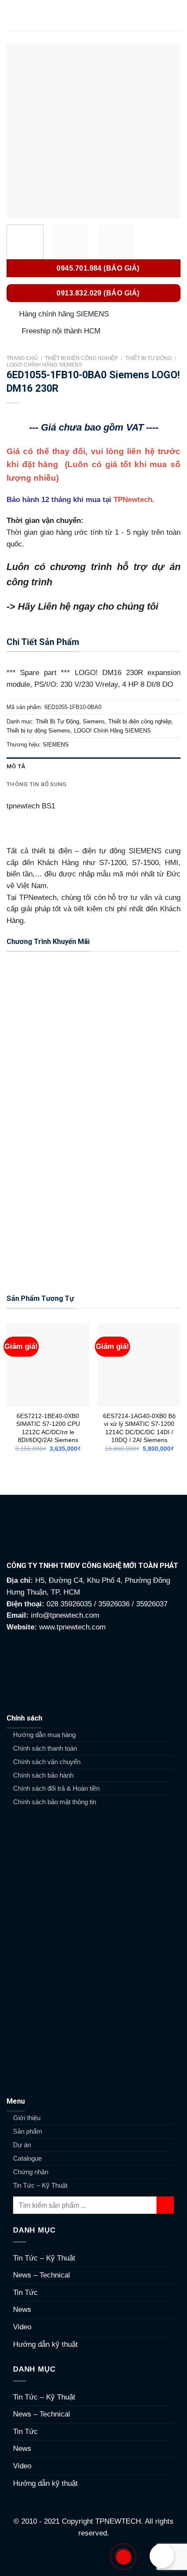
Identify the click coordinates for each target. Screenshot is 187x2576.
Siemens (94, 721)
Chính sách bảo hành (43, 1775)
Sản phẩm (28, 2131)
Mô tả (16, 766)
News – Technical (42, 2275)
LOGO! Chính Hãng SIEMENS (44, 365)
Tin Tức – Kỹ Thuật (40, 2185)
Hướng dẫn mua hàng (44, 1735)
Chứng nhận (31, 2172)
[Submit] (165, 2205)
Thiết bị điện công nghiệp (81, 358)
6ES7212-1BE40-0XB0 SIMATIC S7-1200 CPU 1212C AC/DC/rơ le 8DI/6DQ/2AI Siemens (48, 1428)
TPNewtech (133, 500)
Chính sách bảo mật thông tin (55, 1802)
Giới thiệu (27, 2118)
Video (22, 2327)
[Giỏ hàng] (176, 15)
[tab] (93, 766)
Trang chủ (22, 358)
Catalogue (27, 2158)
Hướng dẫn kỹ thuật (45, 2344)
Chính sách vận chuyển (47, 1762)
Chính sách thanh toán (45, 1748)
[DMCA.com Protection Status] (94, 2557)
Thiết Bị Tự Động (149, 358)
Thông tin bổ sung (37, 784)
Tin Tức (25, 2293)
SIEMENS (56, 745)
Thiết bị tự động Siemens (38, 731)
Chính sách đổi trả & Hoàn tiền (56, 1788)
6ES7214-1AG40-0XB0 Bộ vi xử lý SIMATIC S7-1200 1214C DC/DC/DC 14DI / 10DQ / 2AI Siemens (139, 1428)
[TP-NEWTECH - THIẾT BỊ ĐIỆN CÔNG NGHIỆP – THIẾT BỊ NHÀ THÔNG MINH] (93, 15)
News (22, 2310)
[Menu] (12, 15)
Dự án (22, 2145)
